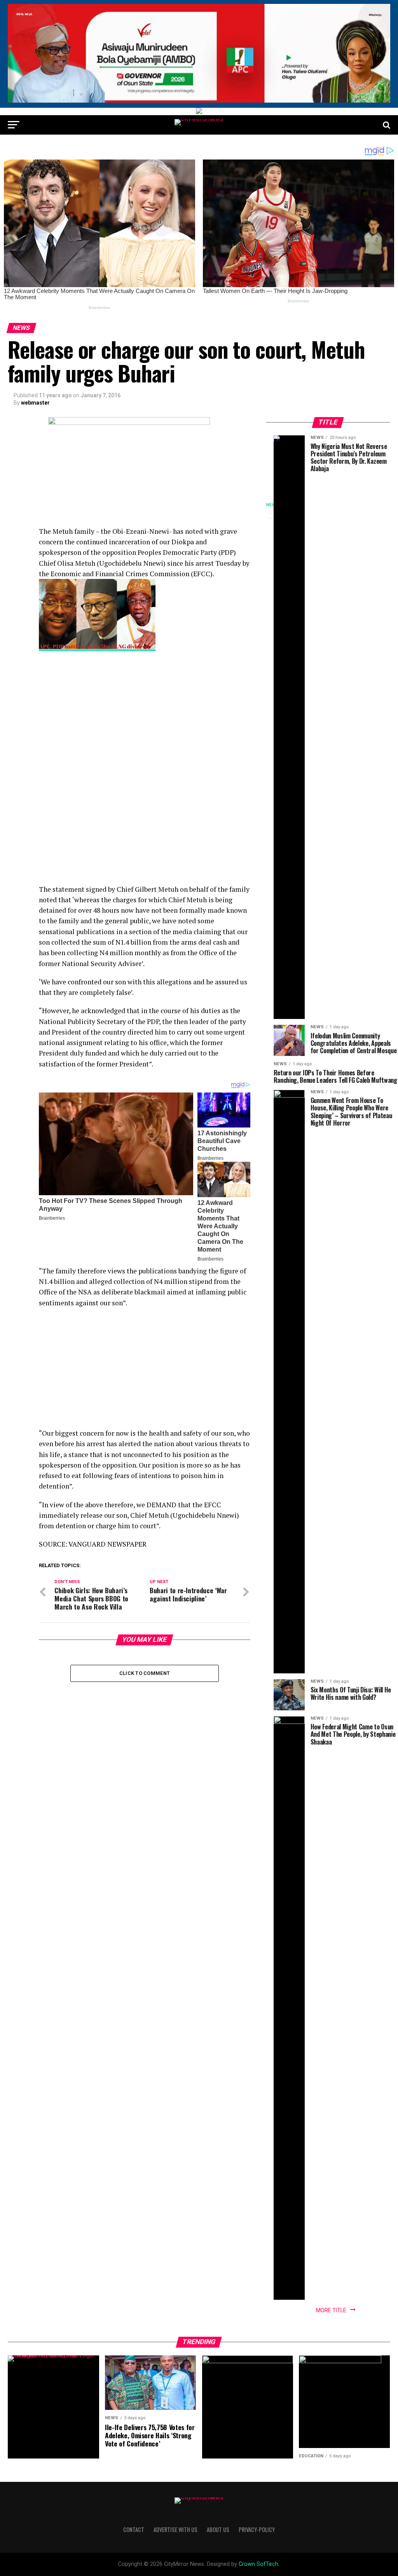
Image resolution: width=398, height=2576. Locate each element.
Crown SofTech (258, 2564)
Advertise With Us (175, 2530)
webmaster (35, 403)
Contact (134, 2530)
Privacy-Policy (257, 2530)
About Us (218, 2530)
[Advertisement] (144, 714)
